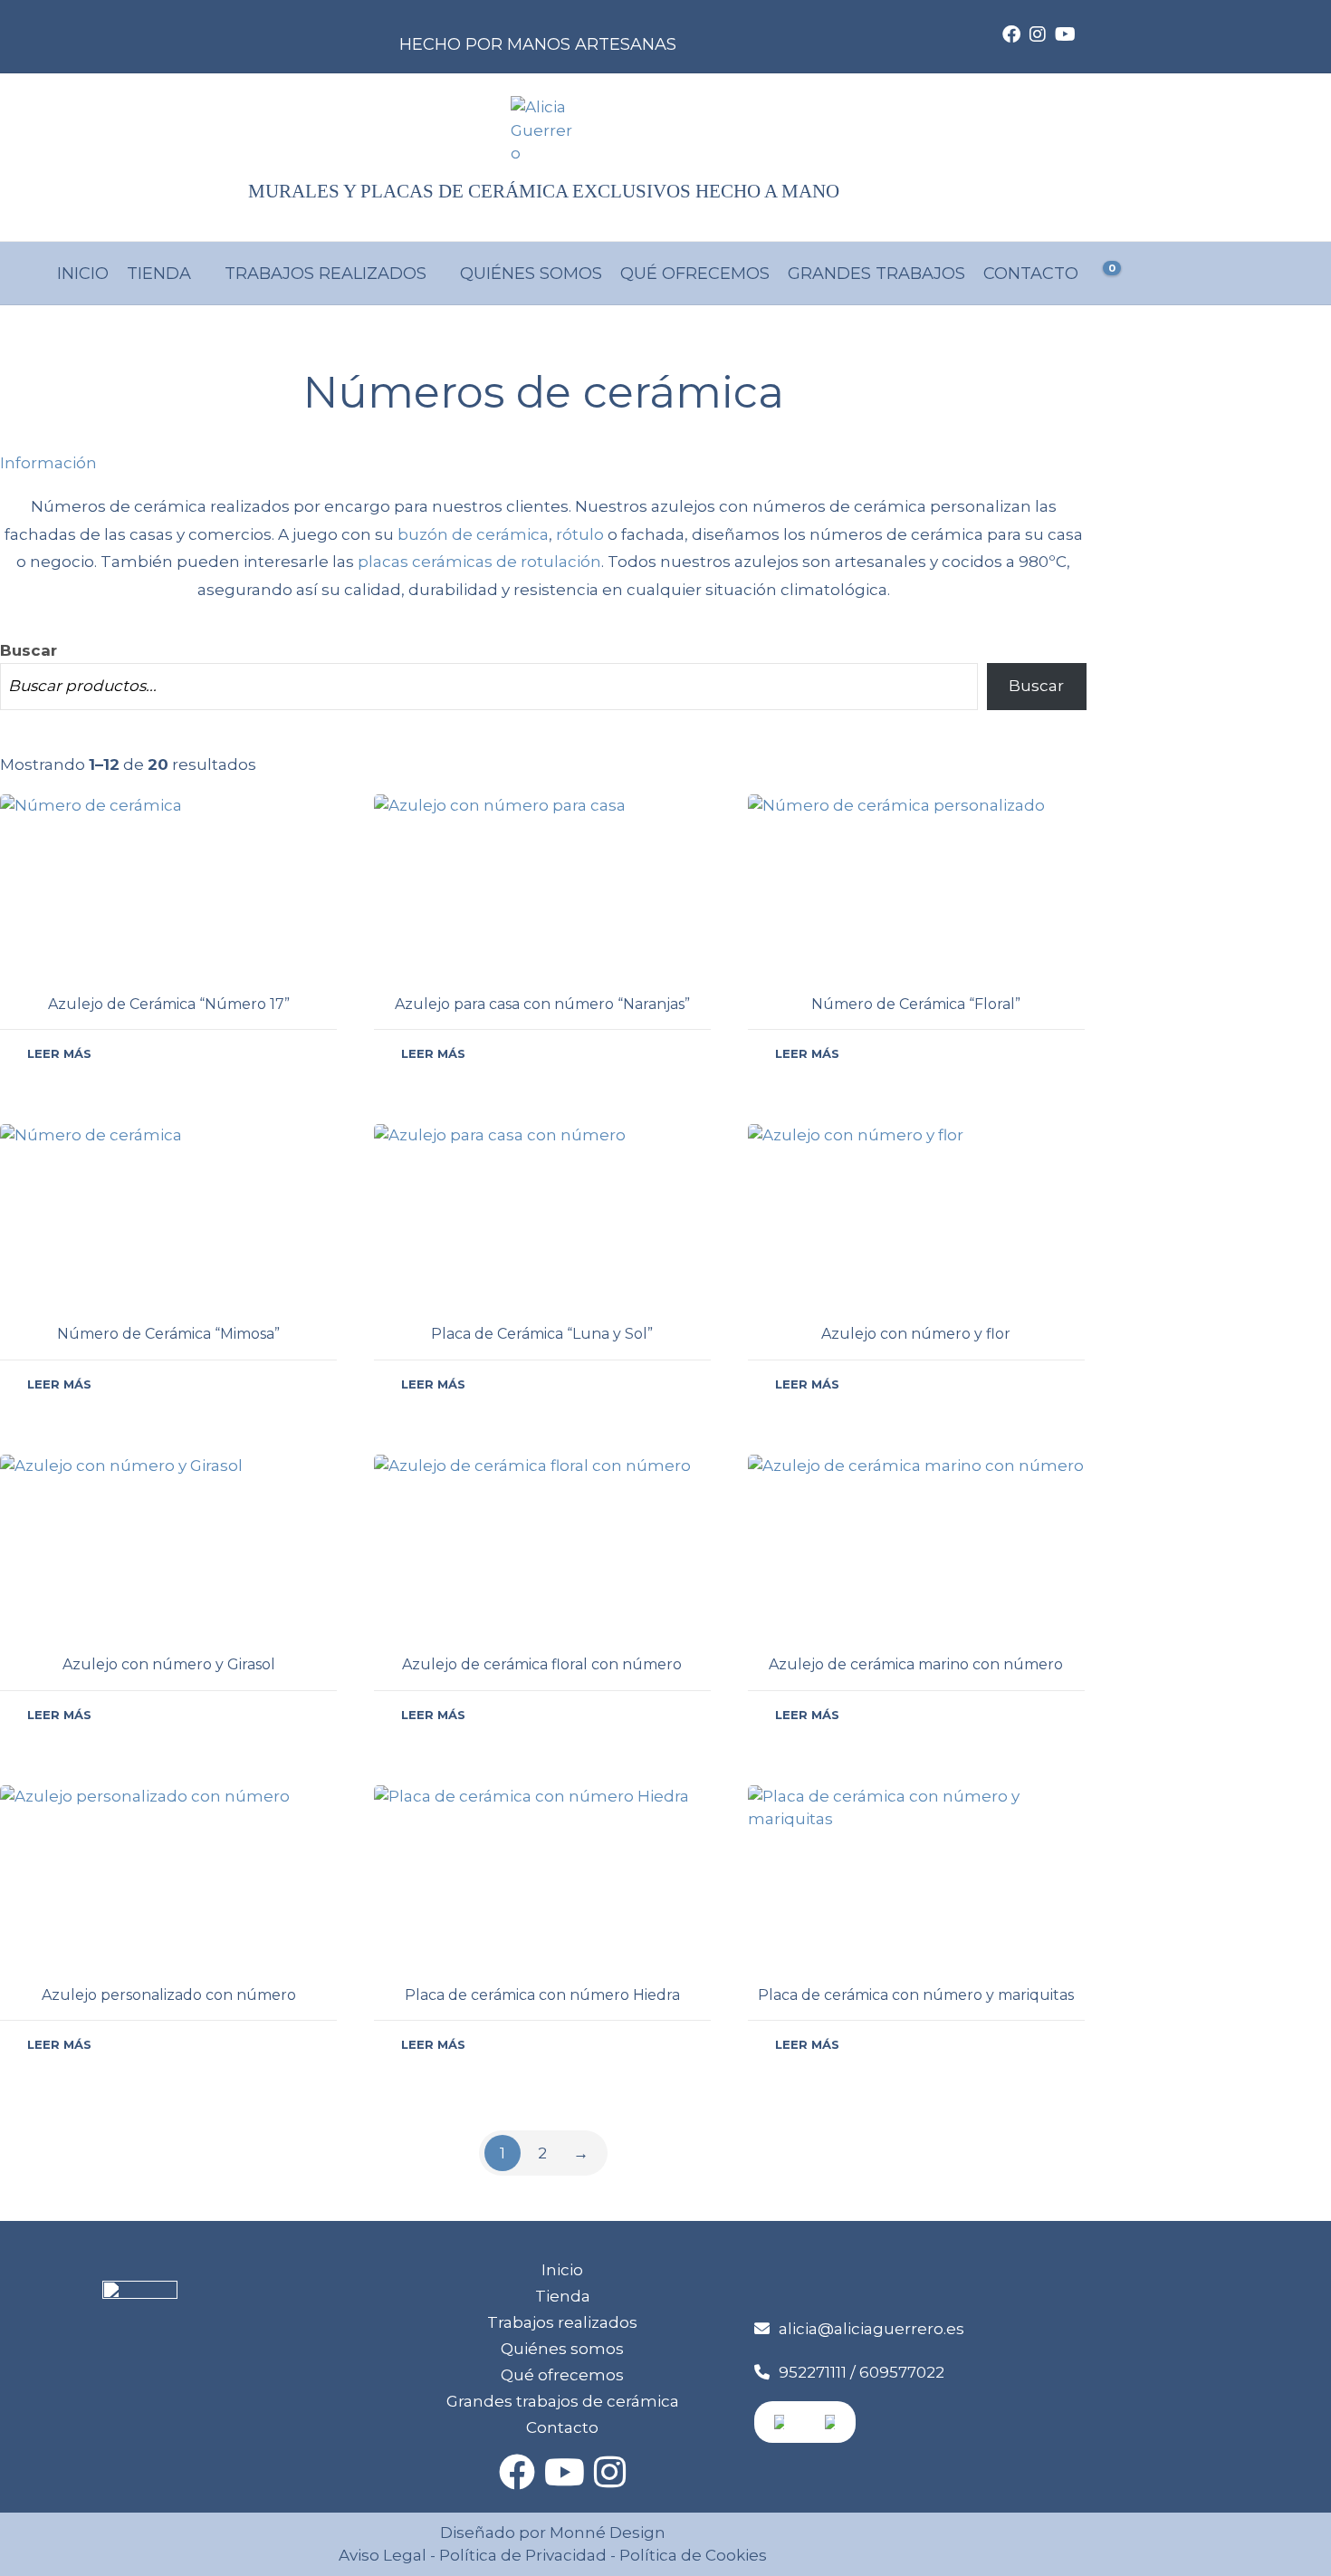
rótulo (580, 534)
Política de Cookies (691, 2555)
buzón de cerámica (473, 534)
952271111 (813, 2372)
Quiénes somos (531, 274)
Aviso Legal (383, 2555)
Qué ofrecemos (695, 274)
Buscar (29, 650)
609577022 (902, 2372)
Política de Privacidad (523, 2555)
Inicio (83, 274)
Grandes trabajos (876, 274)
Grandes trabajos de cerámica (563, 2401)
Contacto (1031, 274)
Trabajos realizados (326, 274)
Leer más (59, 1053)
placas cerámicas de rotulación (479, 562)
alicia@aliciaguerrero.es (871, 2329)
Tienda (159, 274)
